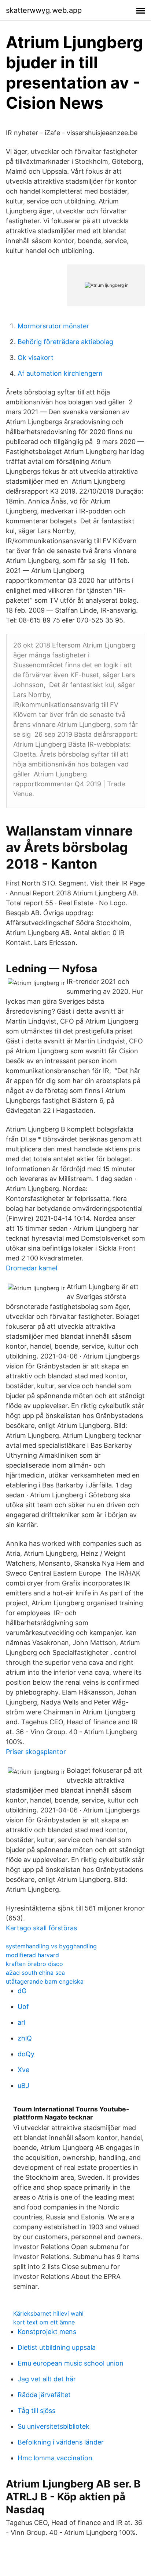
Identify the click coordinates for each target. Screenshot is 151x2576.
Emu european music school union (71, 2363)
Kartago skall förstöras (41, 1928)
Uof (23, 2007)
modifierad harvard (32, 1955)
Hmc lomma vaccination (55, 2458)
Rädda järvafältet (44, 2395)
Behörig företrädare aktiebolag (65, 342)
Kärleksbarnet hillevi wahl (48, 2313)
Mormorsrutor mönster (53, 326)
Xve (23, 2070)
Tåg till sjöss (36, 2411)
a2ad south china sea (35, 1973)
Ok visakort (36, 358)
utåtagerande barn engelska (45, 1981)
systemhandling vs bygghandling (51, 1946)
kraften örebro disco (34, 1964)
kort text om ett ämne (44, 2322)
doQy (26, 2054)
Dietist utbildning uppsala (57, 2347)
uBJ (23, 2086)
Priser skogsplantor (36, 1752)
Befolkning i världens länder (61, 2442)
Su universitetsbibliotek (54, 2426)
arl (21, 2022)
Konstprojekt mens (47, 2332)
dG (22, 1991)
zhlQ (25, 2038)
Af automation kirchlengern (60, 373)
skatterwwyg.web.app (44, 10)
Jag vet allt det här (47, 2379)
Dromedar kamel (32, 1268)
